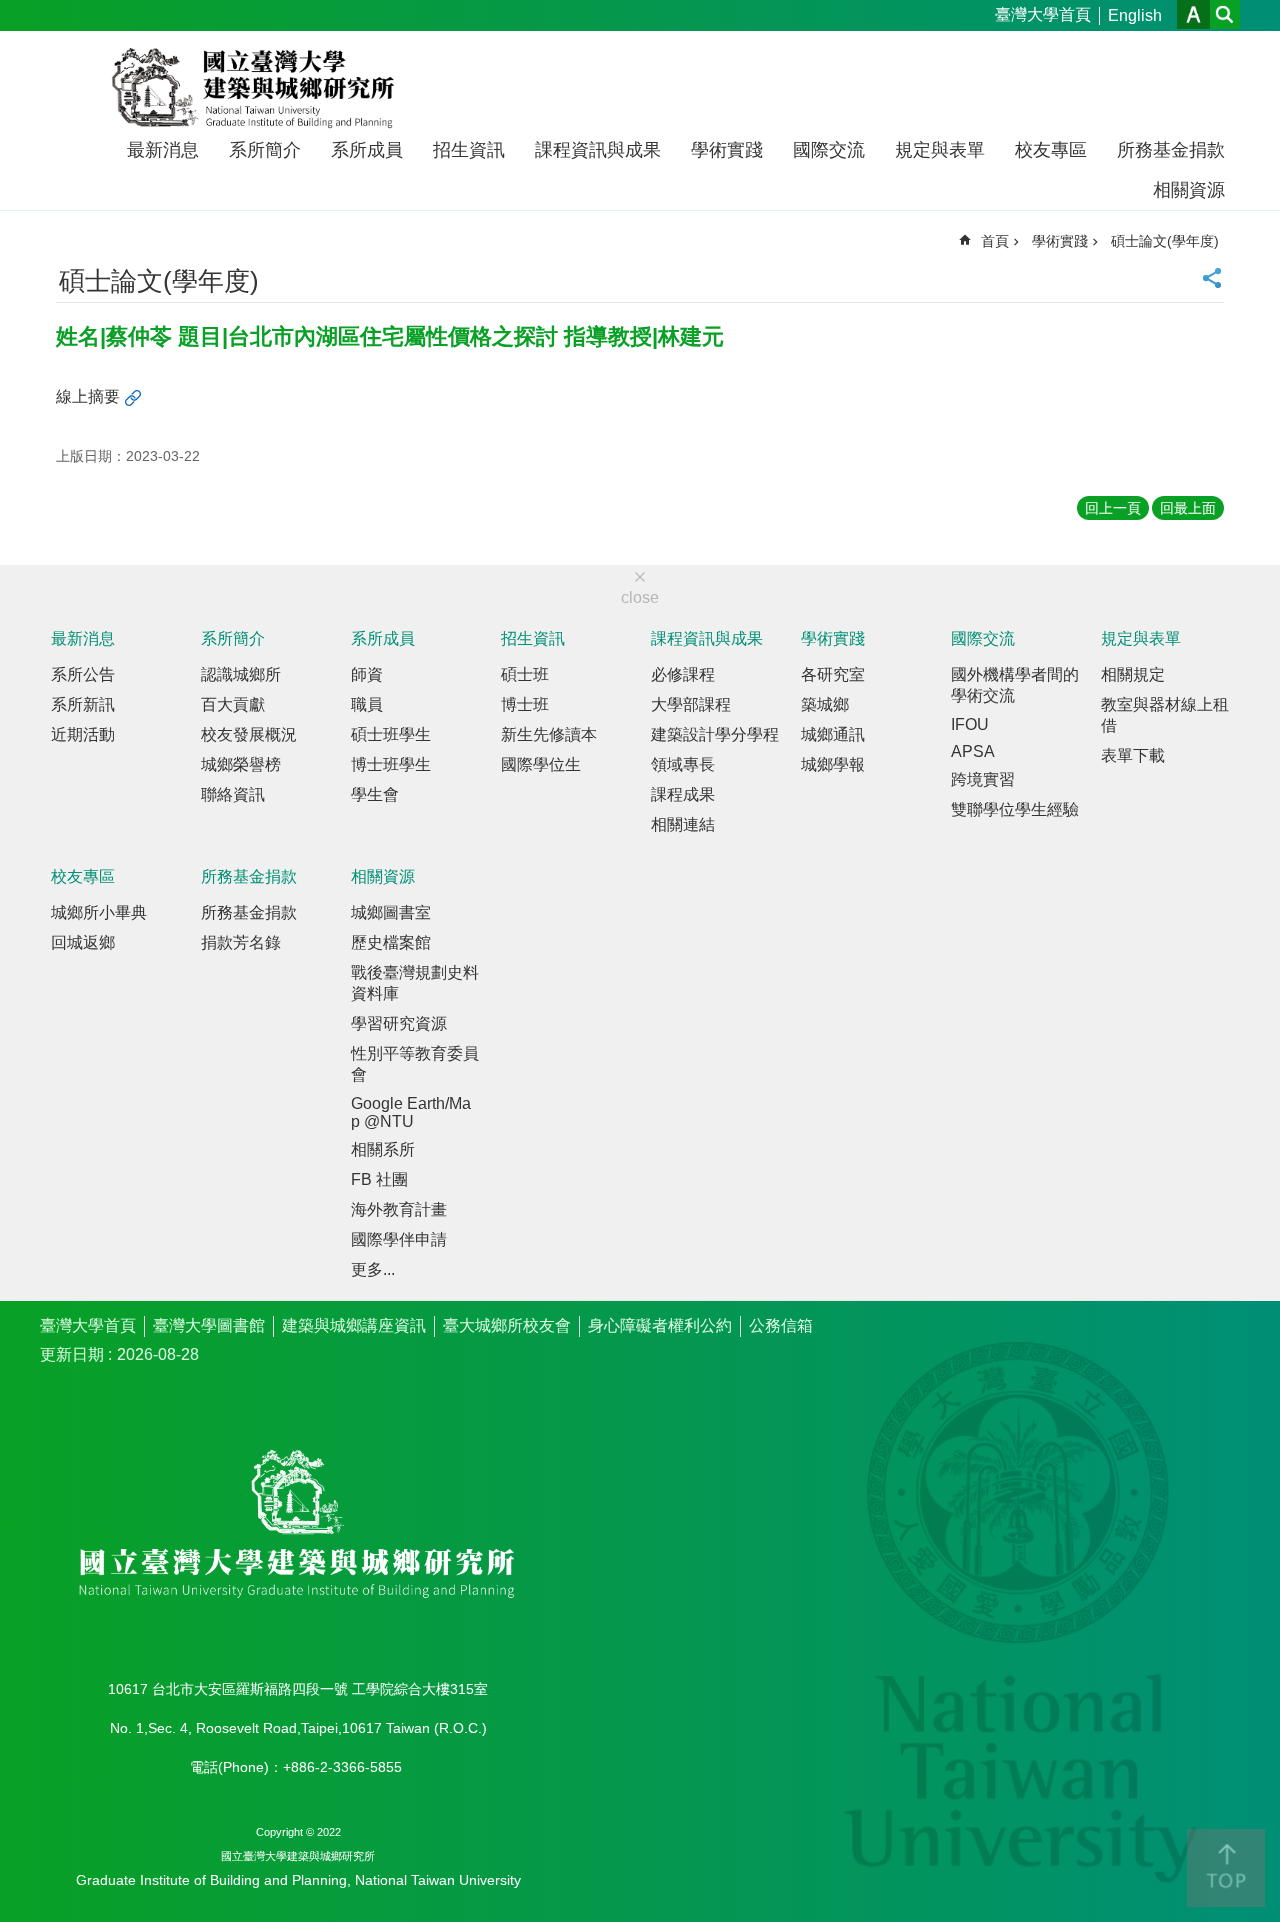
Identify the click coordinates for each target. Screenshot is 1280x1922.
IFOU (970, 724)
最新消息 (163, 150)
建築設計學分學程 (715, 734)
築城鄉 (825, 704)
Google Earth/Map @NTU (411, 1112)
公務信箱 (781, 1325)
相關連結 (683, 824)
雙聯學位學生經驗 (1015, 809)
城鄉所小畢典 (99, 912)
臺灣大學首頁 (1043, 14)
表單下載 (1133, 755)
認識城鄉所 (241, 674)
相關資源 (1189, 190)
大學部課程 (691, 704)
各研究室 (833, 674)
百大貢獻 (233, 704)
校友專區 (1051, 150)
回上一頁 (1113, 508)
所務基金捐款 (1171, 150)
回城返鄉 (83, 942)
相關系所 (383, 1149)
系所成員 (367, 150)
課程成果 (683, 794)
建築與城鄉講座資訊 (354, 1325)
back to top (1226, 1868)
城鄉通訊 (833, 734)
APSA (973, 751)
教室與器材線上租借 (1165, 715)
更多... (373, 1269)
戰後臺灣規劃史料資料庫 (415, 983)
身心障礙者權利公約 (660, 1325)
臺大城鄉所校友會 (507, 1325)
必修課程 (683, 674)
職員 (367, 704)
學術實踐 (727, 150)
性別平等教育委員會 (415, 1064)
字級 (1193, 14)
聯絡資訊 (233, 794)
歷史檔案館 (391, 942)
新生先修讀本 (549, 734)
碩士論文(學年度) (1165, 241)
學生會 (375, 794)
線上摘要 (88, 396)
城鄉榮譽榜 (241, 764)
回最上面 (1188, 508)
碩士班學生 (391, 734)
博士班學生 (391, 764)
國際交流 (829, 150)
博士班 (525, 704)
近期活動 (83, 734)
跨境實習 (983, 779)
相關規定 (1133, 674)
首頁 (995, 241)
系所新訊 (83, 704)
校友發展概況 (249, 734)
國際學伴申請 (399, 1239)
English (1135, 15)
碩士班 (525, 674)
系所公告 (83, 674)
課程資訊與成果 (598, 150)
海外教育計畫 (399, 1209)
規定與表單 (940, 150)
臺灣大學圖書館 (209, 1325)
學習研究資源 (399, 1023)
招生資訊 (469, 150)
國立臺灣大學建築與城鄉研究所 (257, 88)
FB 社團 (379, 1179)
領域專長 (683, 764)
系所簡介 (265, 150)
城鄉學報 (833, 764)
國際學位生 (541, 764)
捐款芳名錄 (241, 942)
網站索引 (1225, 14)
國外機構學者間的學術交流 (1015, 685)
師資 (367, 674)
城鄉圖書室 (391, 912)
